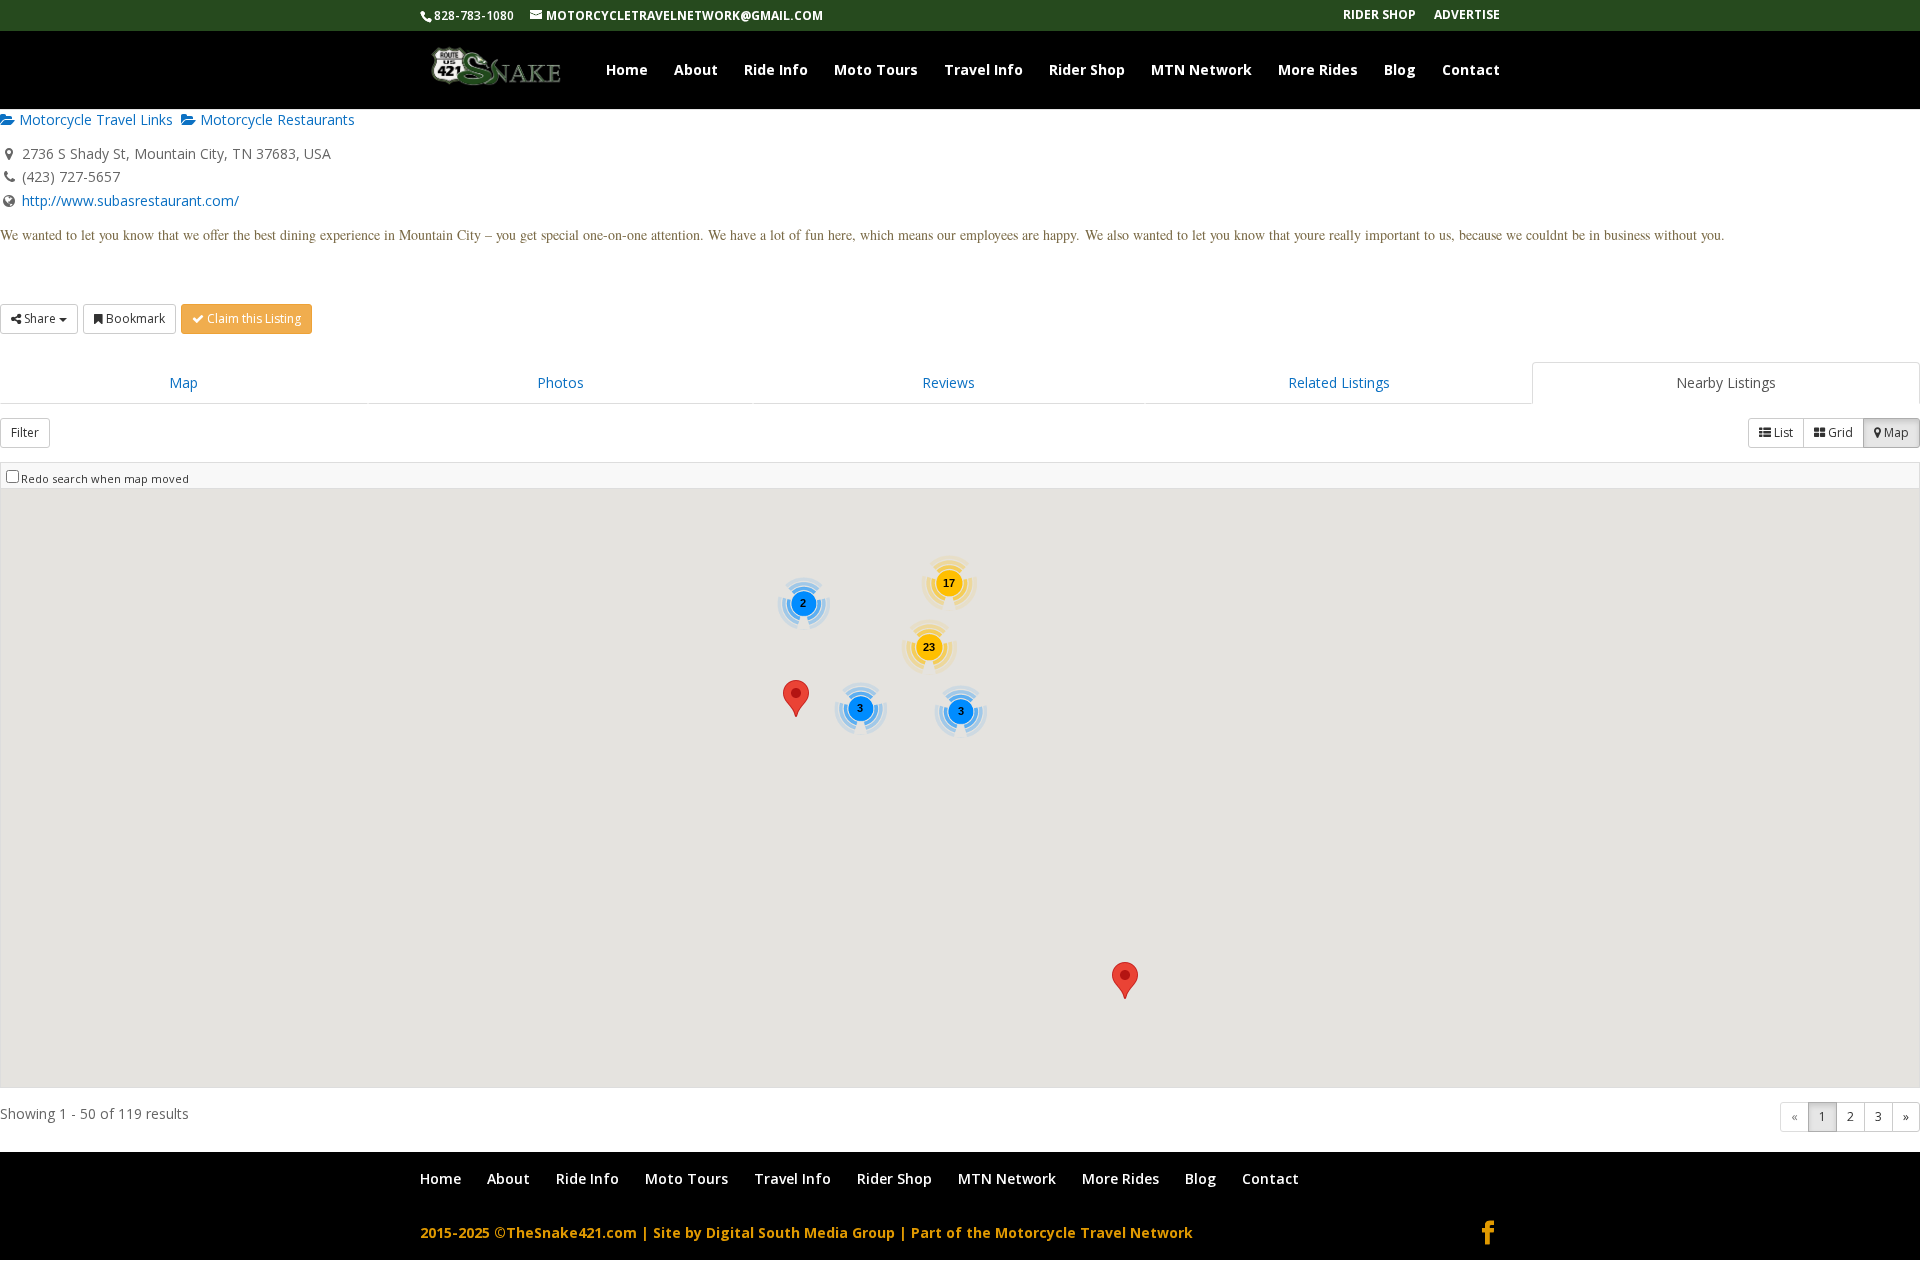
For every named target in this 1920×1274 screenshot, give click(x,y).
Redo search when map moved (105, 478)
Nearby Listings (1726, 382)
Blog (1400, 71)
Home (627, 71)
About (696, 71)
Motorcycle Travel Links (94, 119)
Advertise (1467, 16)
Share (40, 318)
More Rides (1318, 71)
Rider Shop (1379, 16)
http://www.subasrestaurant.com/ (130, 200)
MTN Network (1201, 71)
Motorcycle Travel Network (1094, 1232)
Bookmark (134, 318)
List (1782, 432)
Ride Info (776, 71)
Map (183, 382)
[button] (1125, 980)
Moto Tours (876, 71)
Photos (560, 382)
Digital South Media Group (800, 1232)
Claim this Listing (252, 318)
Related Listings (1339, 382)
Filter (25, 432)
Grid (1839, 432)
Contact (1471, 71)
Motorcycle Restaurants (275, 119)
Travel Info (983, 71)
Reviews (948, 382)
